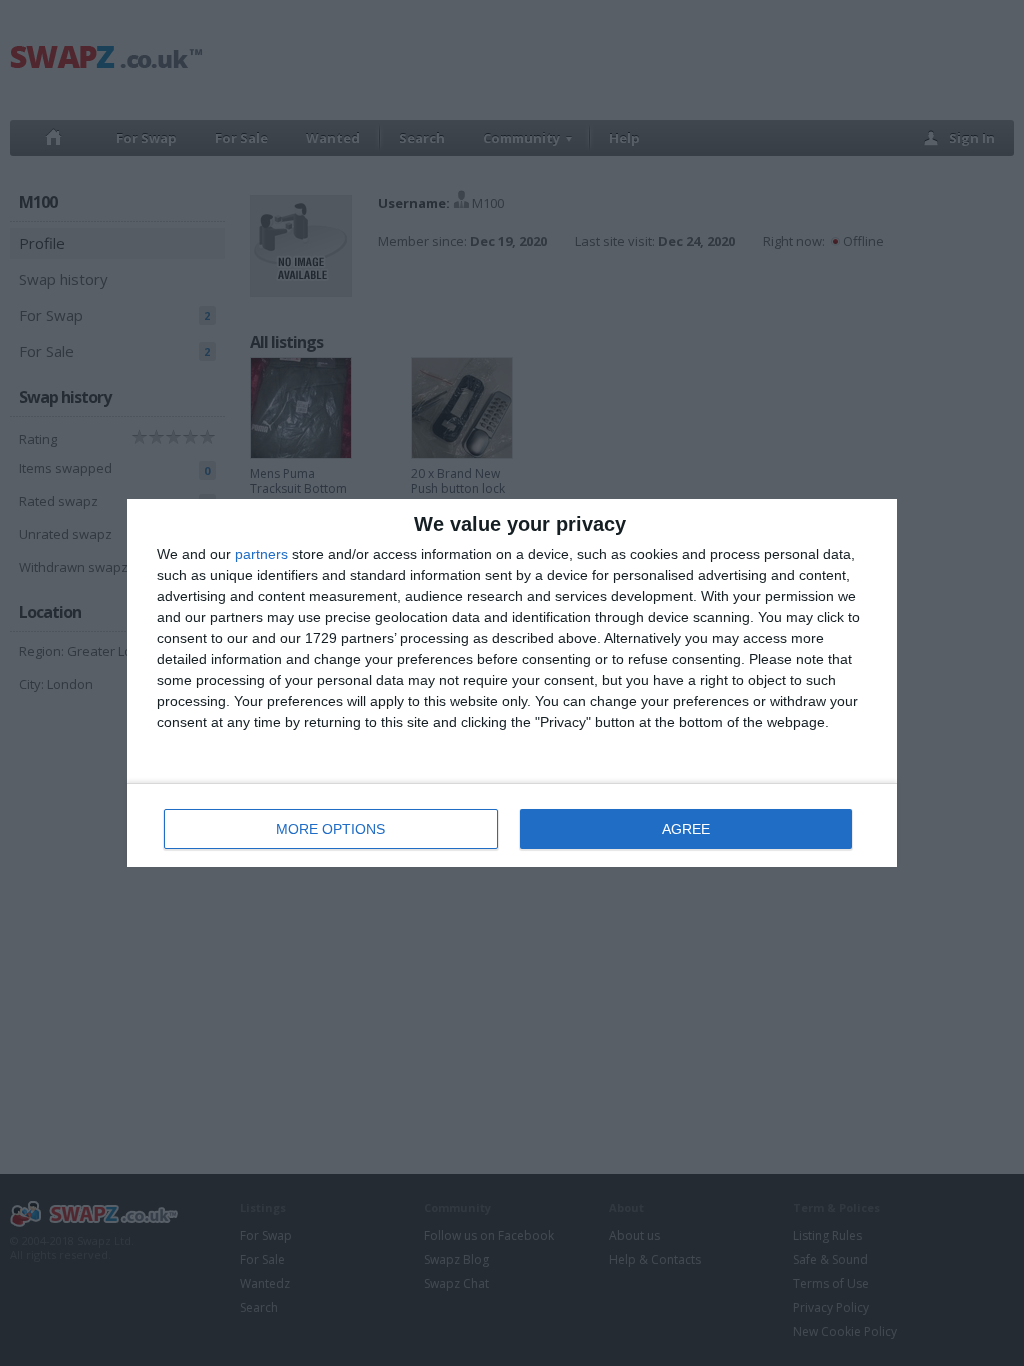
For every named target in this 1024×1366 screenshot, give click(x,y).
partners (261, 554)
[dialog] (512, 683)
